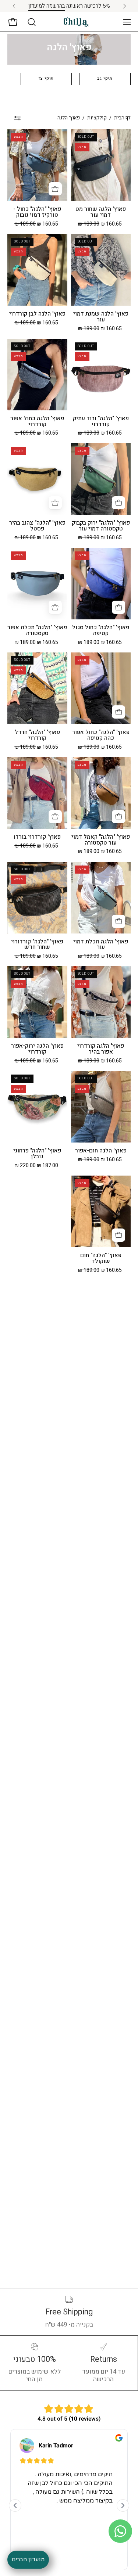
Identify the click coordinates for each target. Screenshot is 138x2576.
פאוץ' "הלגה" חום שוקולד (101, 1259)
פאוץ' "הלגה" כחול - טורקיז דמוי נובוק (37, 212)
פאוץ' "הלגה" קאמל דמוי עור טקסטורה (101, 840)
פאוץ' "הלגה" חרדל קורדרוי (37, 735)
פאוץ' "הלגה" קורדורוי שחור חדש (37, 945)
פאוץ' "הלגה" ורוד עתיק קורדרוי (101, 422)
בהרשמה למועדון (47, 6)
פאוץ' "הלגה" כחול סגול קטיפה (101, 631)
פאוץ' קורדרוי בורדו (37, 837)
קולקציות (97, 118)
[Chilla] (77, 22)
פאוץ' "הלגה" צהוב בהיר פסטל (37, 526)
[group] (69, 6)
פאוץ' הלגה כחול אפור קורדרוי (37, 422)
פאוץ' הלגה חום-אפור (101, 1151)
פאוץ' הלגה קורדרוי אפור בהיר (101, 1049)
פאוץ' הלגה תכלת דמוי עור (101, 945)
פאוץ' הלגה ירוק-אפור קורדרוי (37, 1049)
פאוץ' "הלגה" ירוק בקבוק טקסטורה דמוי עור (101, 526)
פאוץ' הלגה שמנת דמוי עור (101, 317)
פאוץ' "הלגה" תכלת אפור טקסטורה (37, 631)
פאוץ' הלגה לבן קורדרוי (37, 314)
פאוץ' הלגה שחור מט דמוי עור (101, 212)
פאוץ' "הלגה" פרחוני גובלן (37, 1154)
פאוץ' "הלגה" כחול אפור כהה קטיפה (101, 735)
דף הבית (122, 118)
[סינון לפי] (17, 118)
